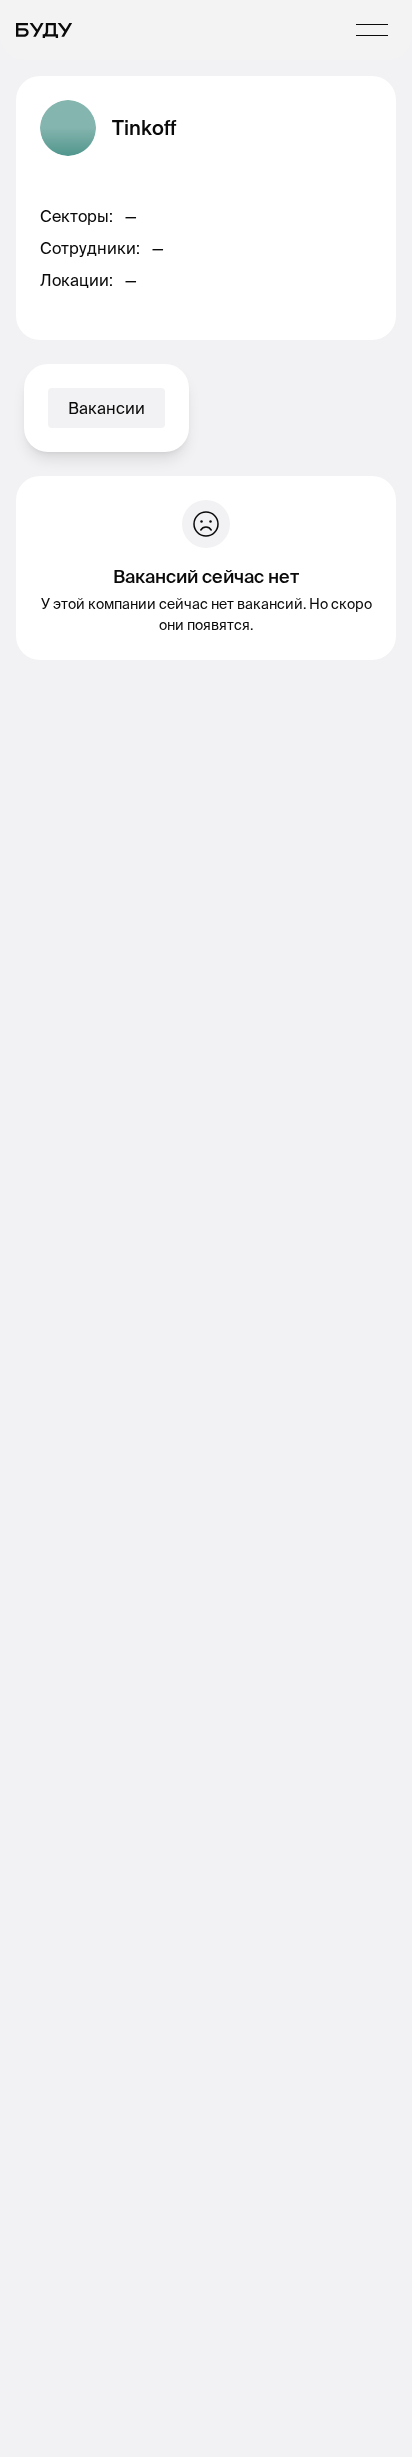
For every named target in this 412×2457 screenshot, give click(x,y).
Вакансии (106, 408)
